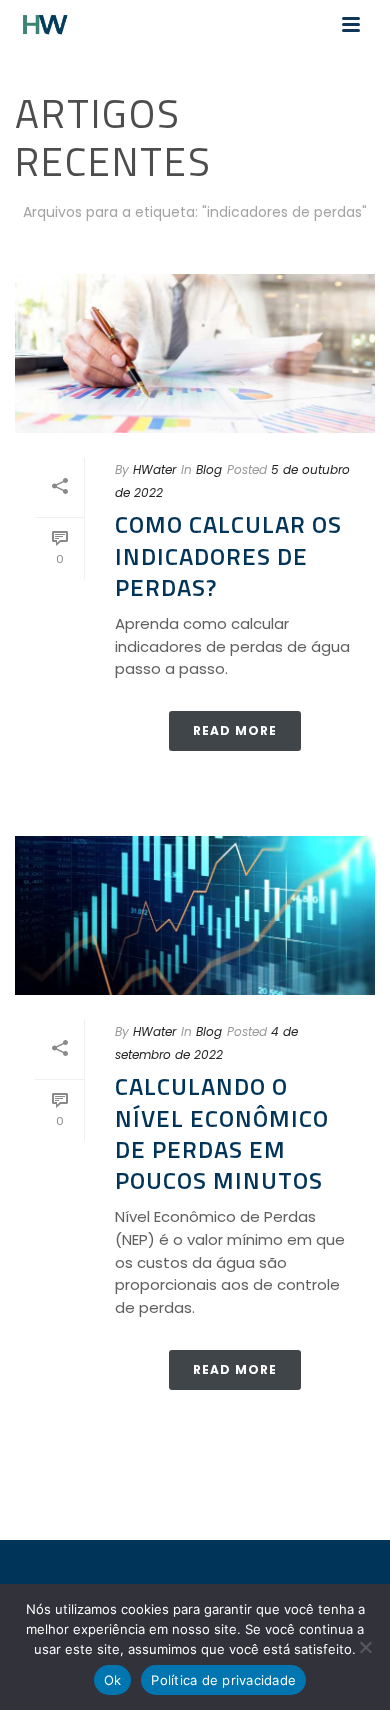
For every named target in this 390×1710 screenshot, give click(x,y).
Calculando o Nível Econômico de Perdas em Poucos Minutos (222, 1133)
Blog (209, 469)
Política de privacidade (223, 1680)
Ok (113, 1680)
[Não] (365, 1647)
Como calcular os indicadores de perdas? (228, 555)
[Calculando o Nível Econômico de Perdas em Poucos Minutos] (195, 915)
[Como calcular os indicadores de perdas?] (195, 353)
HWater (154, 469)
